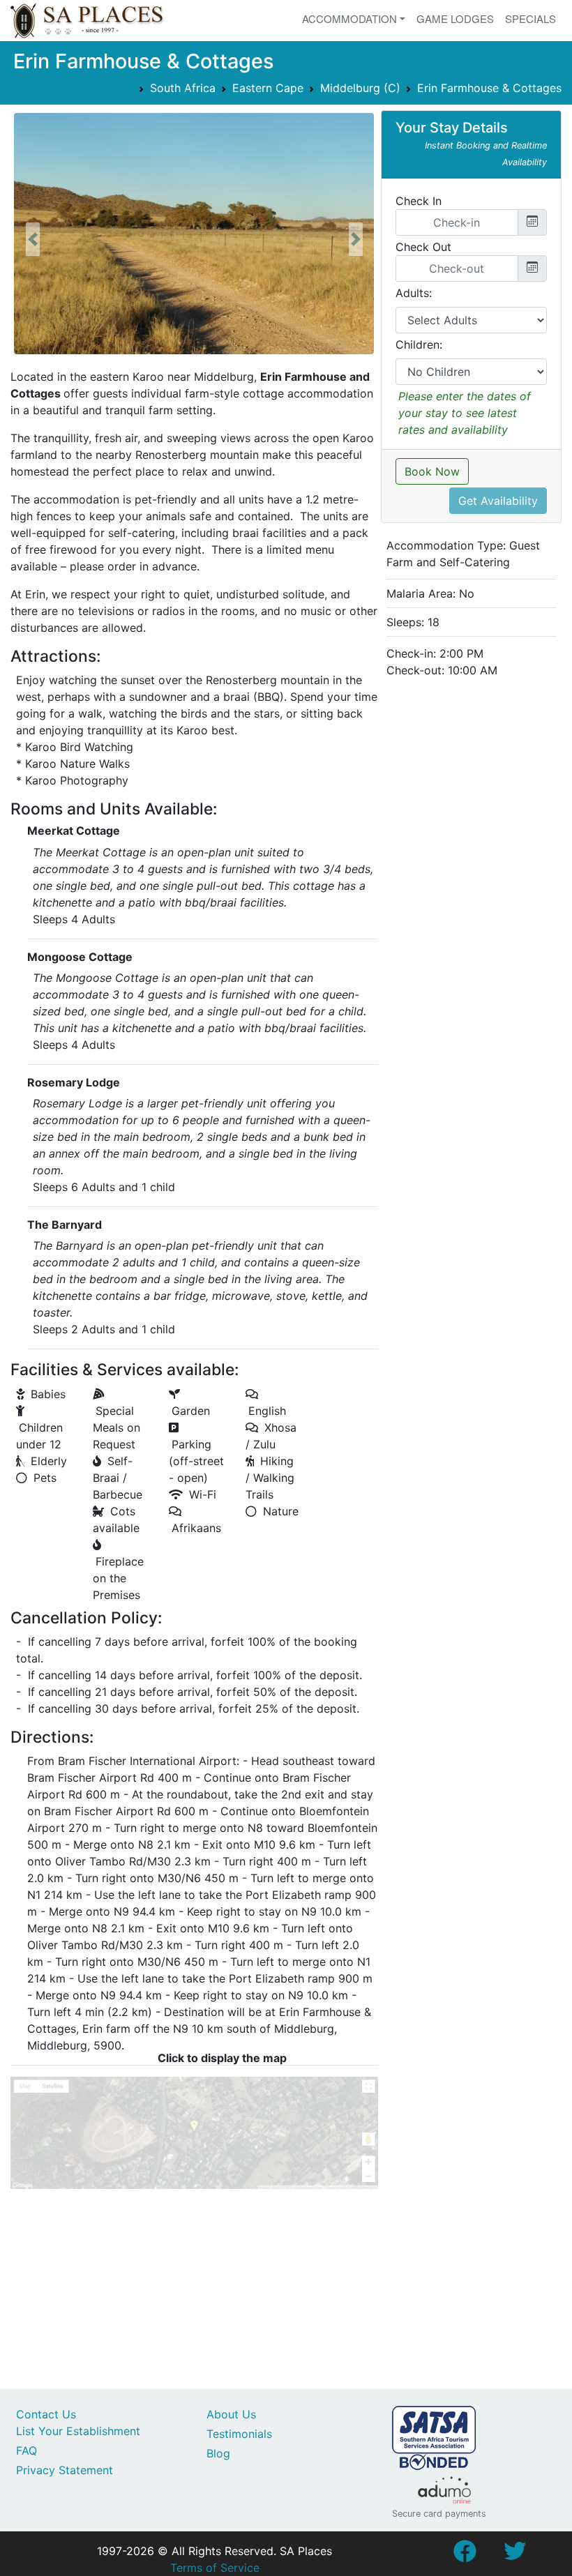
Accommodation (349, 18)
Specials (530, 18)
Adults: (414, 293)
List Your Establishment (78, 2431)
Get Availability (498, 501)
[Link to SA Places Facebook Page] (465, 2555)
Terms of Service (215, 2568)
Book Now (432, 471)
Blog (218, 2453)
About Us (231, 2414)
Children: (419, 344)
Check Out (423, 247)
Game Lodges (455, 18)
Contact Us (46, 2414)
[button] (33, 239)
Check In (419, 201)
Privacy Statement (65, 2470)
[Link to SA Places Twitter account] (515, 2555)
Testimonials (239, 2434)
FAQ (27, 2450)
